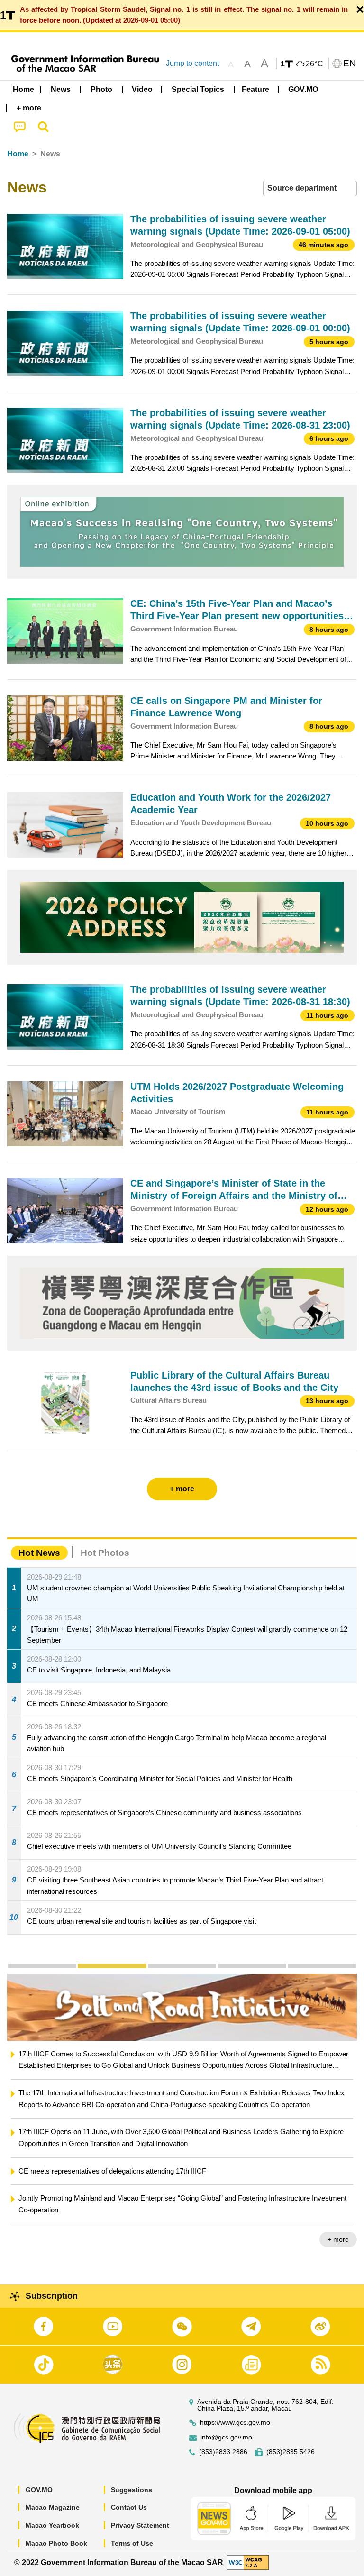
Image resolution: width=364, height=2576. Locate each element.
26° (315, 64)
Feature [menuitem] (255, 89)
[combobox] (310, 188)
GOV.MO (39, 2490)
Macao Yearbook (52, 2525)
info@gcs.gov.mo (226, 2437)
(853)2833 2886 (223, 2452)
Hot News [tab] (39, 1553)
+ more (338, 2239)
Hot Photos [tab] (105, 1553)
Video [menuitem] (142, 89)
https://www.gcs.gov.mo (235, 2423)
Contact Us (129, 2507)
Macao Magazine (53, 2507)
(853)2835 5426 (291, 2452)
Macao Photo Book (56, 2543)
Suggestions (132, 2490)
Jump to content (192, 63)
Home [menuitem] (23, 89)
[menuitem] (61, 90)
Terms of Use (132, 2543)
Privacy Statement (140, 2525)
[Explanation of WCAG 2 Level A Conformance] (248, 2562)
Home (18, 154)
